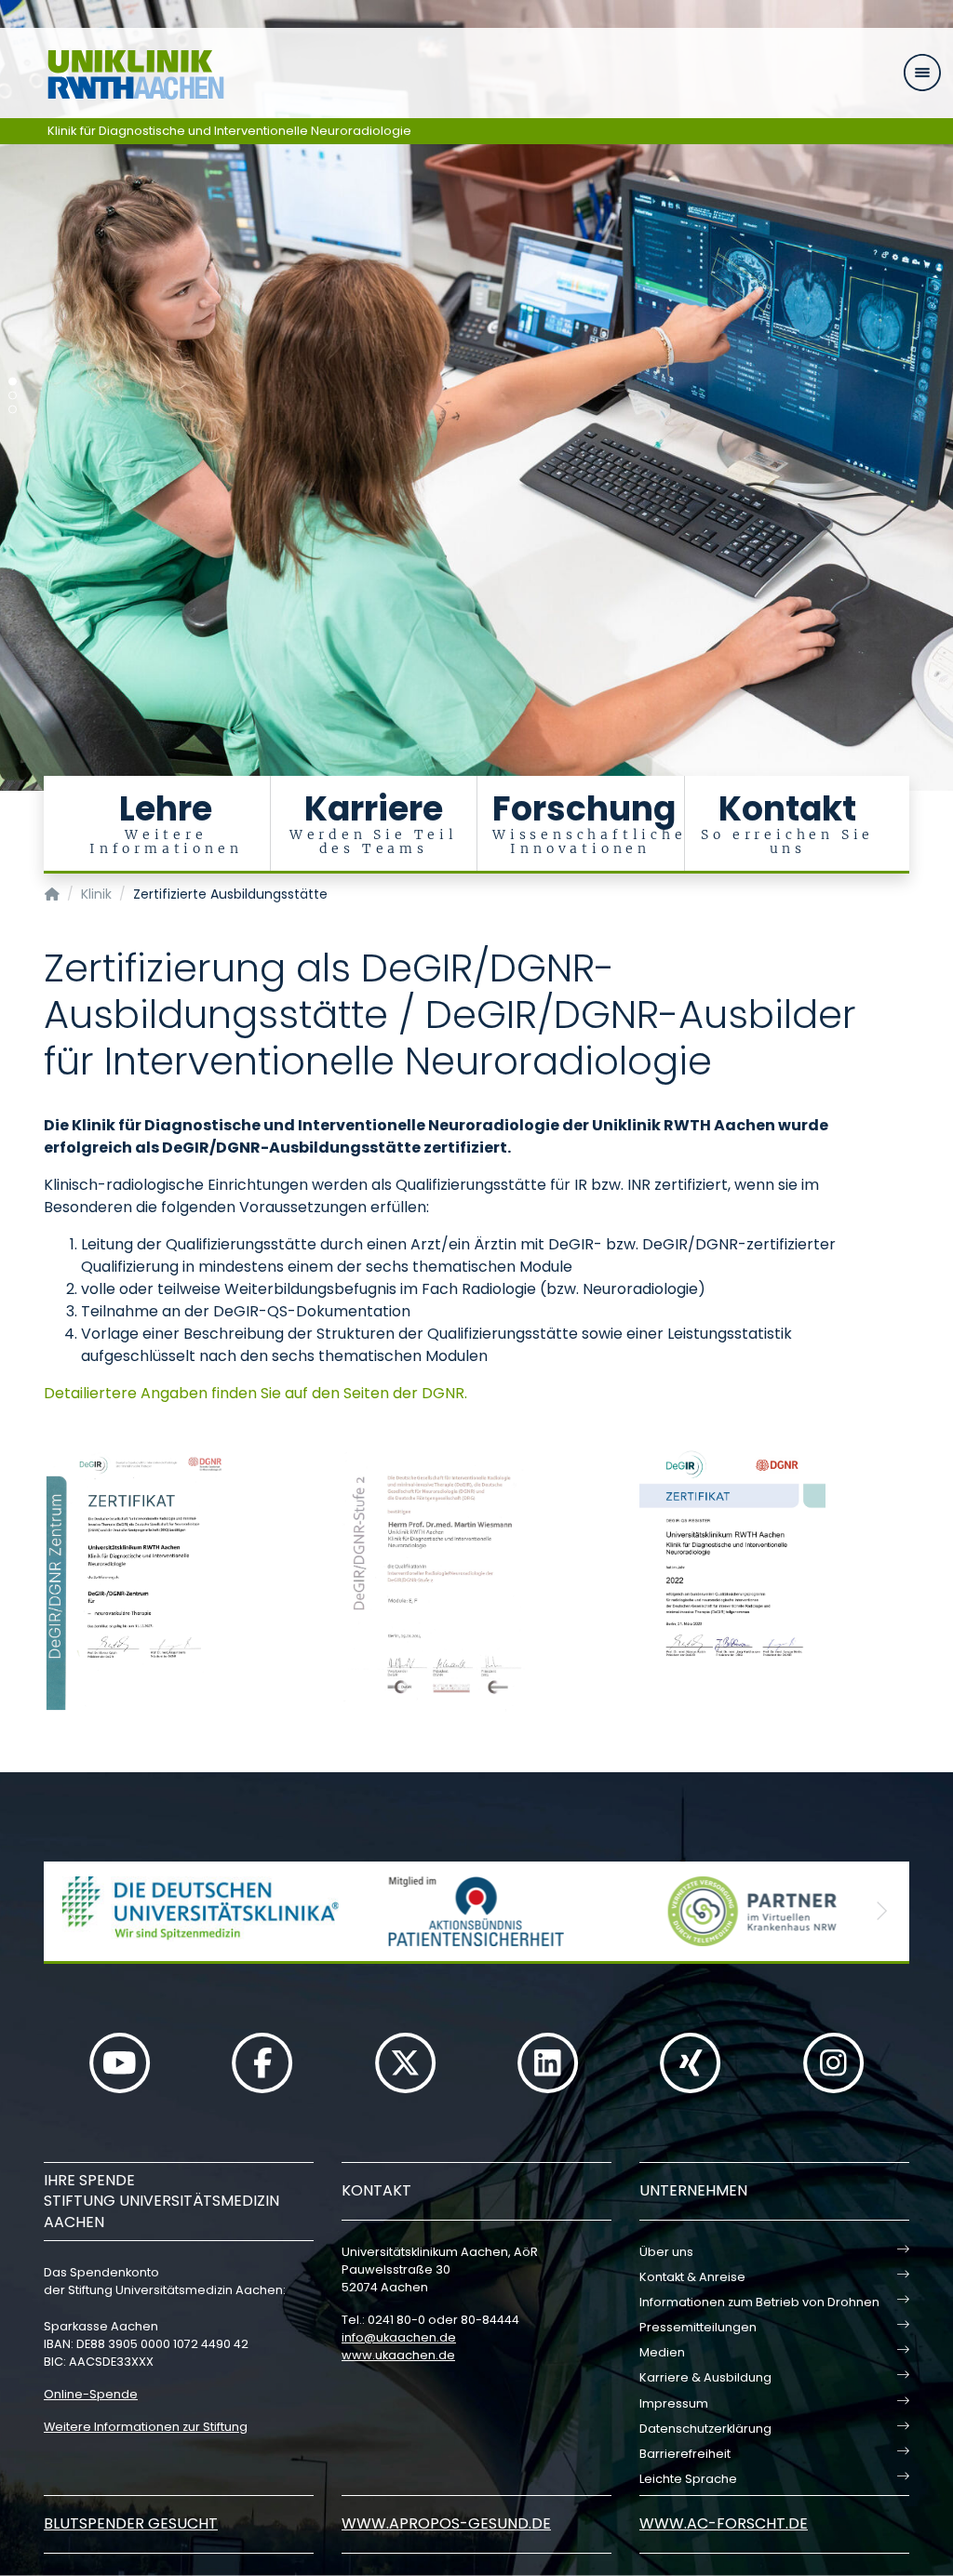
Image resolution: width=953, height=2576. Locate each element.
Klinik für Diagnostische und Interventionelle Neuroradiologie (229, 131)
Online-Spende (91, 2394)
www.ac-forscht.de (724, 2523)
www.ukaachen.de (398, 2355)
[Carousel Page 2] (13, 396)
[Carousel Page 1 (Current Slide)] (13, 382)
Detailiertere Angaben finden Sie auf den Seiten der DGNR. (255, 1393)
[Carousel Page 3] (13, 410)
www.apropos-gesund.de (446, 2523)
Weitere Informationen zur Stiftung (146, 2427)
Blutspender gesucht (131, 2523)
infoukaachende (399, 2337)
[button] (72, 1911)
